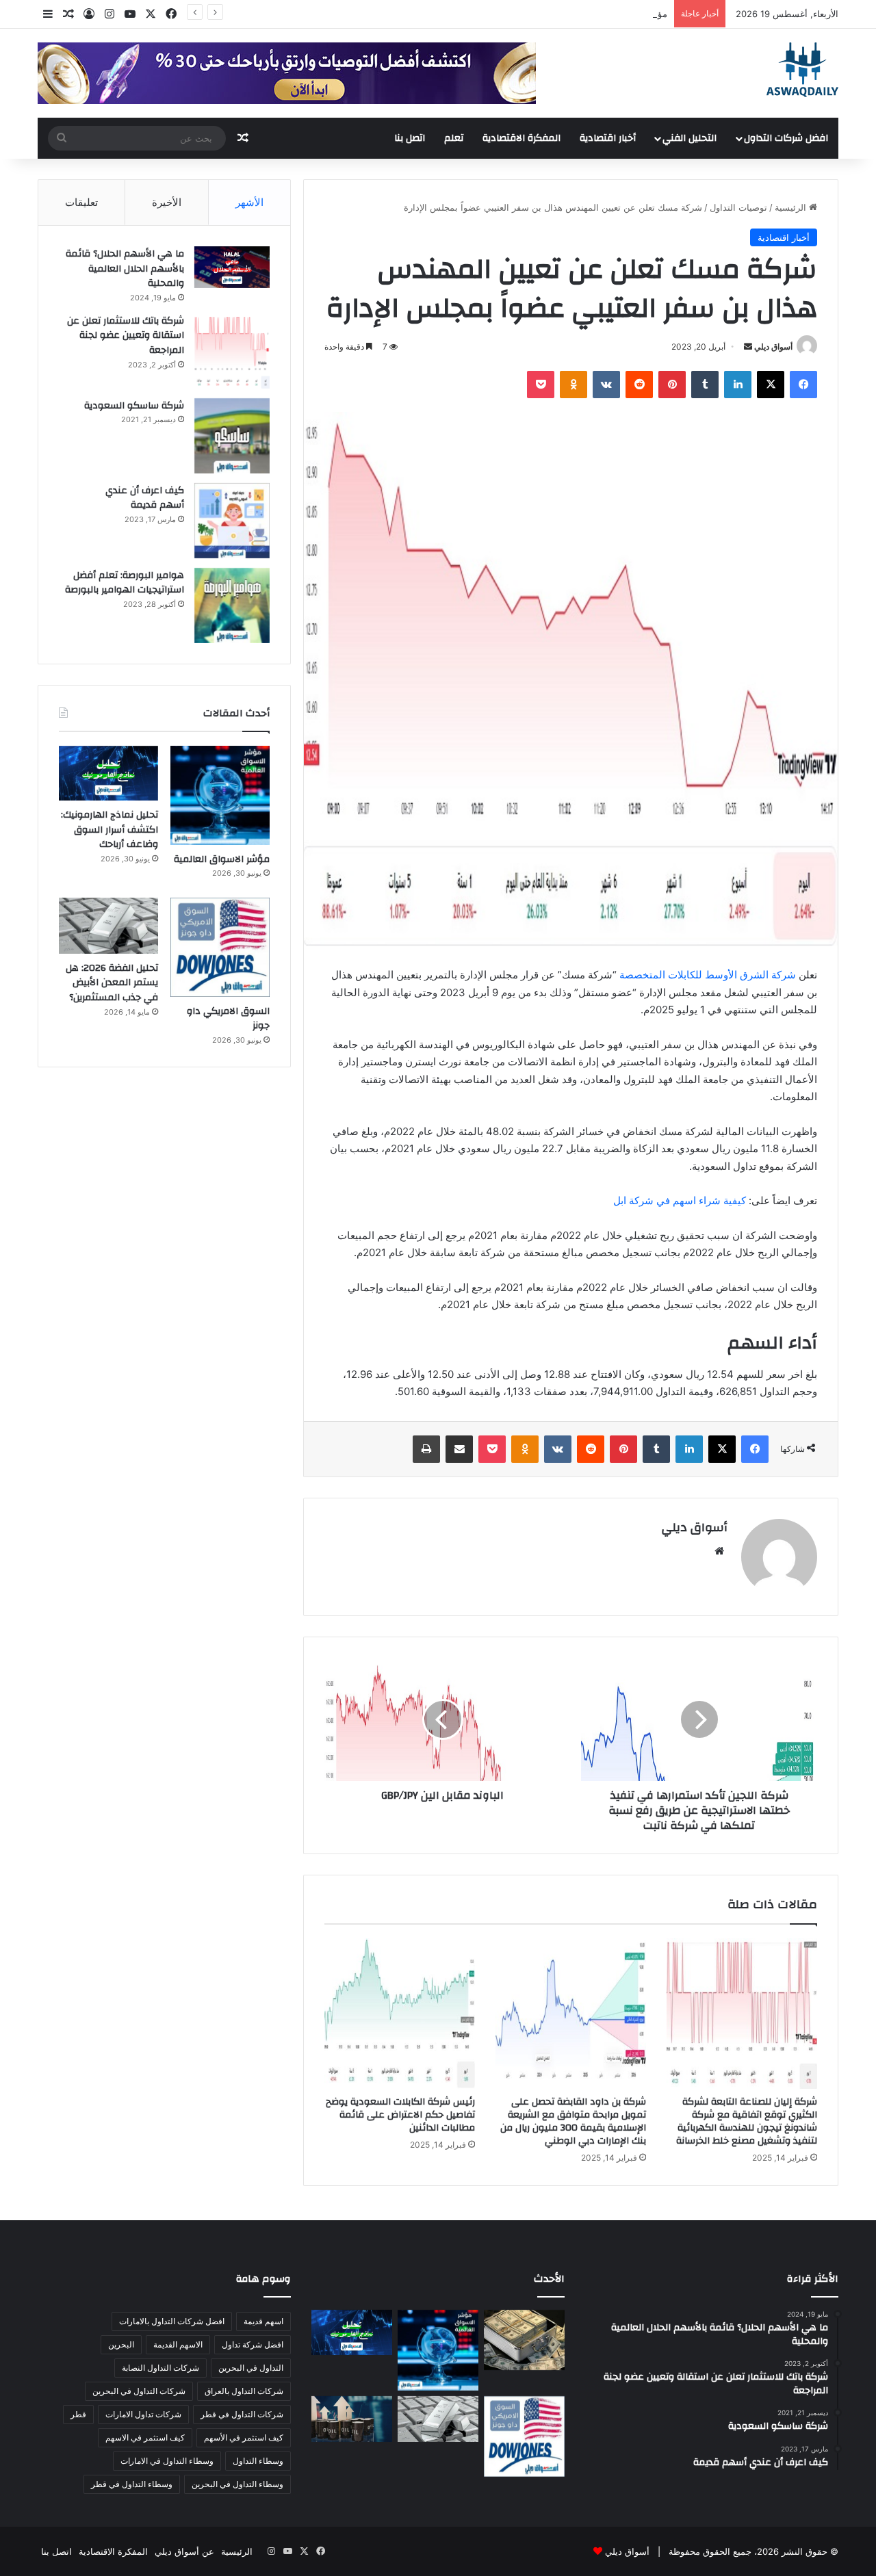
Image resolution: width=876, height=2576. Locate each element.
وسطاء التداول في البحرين (237, 2484)
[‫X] (771, 385)
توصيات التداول (738, 207)
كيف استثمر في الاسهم (145, 2437)
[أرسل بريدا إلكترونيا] (748, 347)
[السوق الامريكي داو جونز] (220, 947)
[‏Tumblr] (705, 385)
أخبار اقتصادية (608, 138)
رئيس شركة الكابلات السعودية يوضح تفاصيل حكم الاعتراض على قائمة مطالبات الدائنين (400, 2115)
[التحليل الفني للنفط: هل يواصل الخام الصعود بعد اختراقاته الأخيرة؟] (352, 2419)
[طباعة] (426, 1449)
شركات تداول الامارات (143, 2414)
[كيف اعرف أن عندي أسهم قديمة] (232, 521)
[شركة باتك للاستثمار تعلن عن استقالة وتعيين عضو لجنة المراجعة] (232, 351)
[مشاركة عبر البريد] (459, 1449)
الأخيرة (167, 202)
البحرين (121, 2344)
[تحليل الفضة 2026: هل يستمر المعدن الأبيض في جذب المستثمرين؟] (108, 926)
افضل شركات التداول (786, 138)
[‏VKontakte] (606, 385)
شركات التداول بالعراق (244, 2391)
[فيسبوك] (803, 385)
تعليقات (81, 202)
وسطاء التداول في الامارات (167, 2461)
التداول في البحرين (251, 2368)
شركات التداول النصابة (160, 2368)
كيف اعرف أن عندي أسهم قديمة (145, 498)
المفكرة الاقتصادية (521, 138)
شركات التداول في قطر (242, 2414)
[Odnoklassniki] (574, 385)
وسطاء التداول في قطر (132, 2484)
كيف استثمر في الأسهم (244, 2437)
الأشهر (249, 202)
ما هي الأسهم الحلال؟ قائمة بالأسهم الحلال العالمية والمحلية (125, 269)
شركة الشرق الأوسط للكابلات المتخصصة (708, 975)
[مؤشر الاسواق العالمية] (220, 795)
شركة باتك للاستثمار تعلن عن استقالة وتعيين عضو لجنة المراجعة (126, 336)
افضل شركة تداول (253, 2344)
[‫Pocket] (541, 385)
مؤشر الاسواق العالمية (625, 14)
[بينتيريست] (672, 385)
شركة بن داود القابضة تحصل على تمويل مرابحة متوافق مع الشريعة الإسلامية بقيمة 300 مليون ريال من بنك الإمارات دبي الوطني (573, 2121)
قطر (78, 2414)
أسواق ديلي (773, 347)
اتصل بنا (410, 138)
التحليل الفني (690, 138)
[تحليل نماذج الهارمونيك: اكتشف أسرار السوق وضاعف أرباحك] (108, 773)
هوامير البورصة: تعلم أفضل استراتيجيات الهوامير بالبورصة (125, 583)
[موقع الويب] (719, 1551)
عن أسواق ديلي (184, 2551)
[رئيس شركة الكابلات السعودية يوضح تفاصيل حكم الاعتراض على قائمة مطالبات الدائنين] (400, 2014)
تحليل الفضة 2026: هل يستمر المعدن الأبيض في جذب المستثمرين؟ (112, 983)
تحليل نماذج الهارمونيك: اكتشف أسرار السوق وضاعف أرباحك (109, 830)
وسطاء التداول (258, 2461)
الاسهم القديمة (178, 2344)
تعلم (454, 138)
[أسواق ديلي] (802, 70)
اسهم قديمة (263, 2321)
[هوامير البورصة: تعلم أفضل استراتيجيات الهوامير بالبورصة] (232, 606)
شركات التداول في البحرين (139, 2391)
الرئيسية (792, 207)
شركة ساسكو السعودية (134, 406)
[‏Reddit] (639, 385)
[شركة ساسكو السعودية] (232, 436)
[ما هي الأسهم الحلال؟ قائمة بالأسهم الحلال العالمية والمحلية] (232, 267)
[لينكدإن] (738, 385)
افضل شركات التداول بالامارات (172, 2321)
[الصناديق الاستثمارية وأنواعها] (524, 2340)
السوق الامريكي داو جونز (228, 1019)
